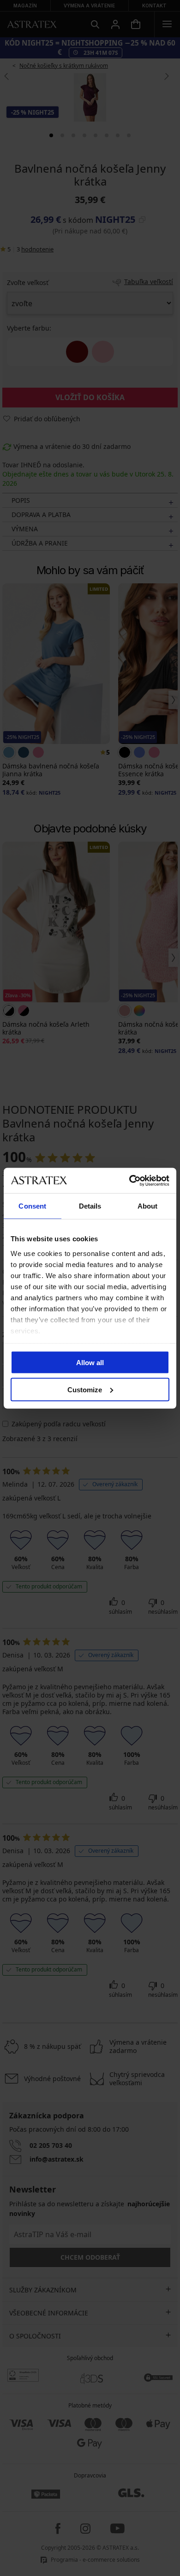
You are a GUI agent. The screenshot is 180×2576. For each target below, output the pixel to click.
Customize (85, 1389)
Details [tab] (90, 1206)
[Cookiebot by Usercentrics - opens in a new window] (129, 1180)
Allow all (90, 1363)
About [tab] (148, 1206)
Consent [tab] (32, 1206)
